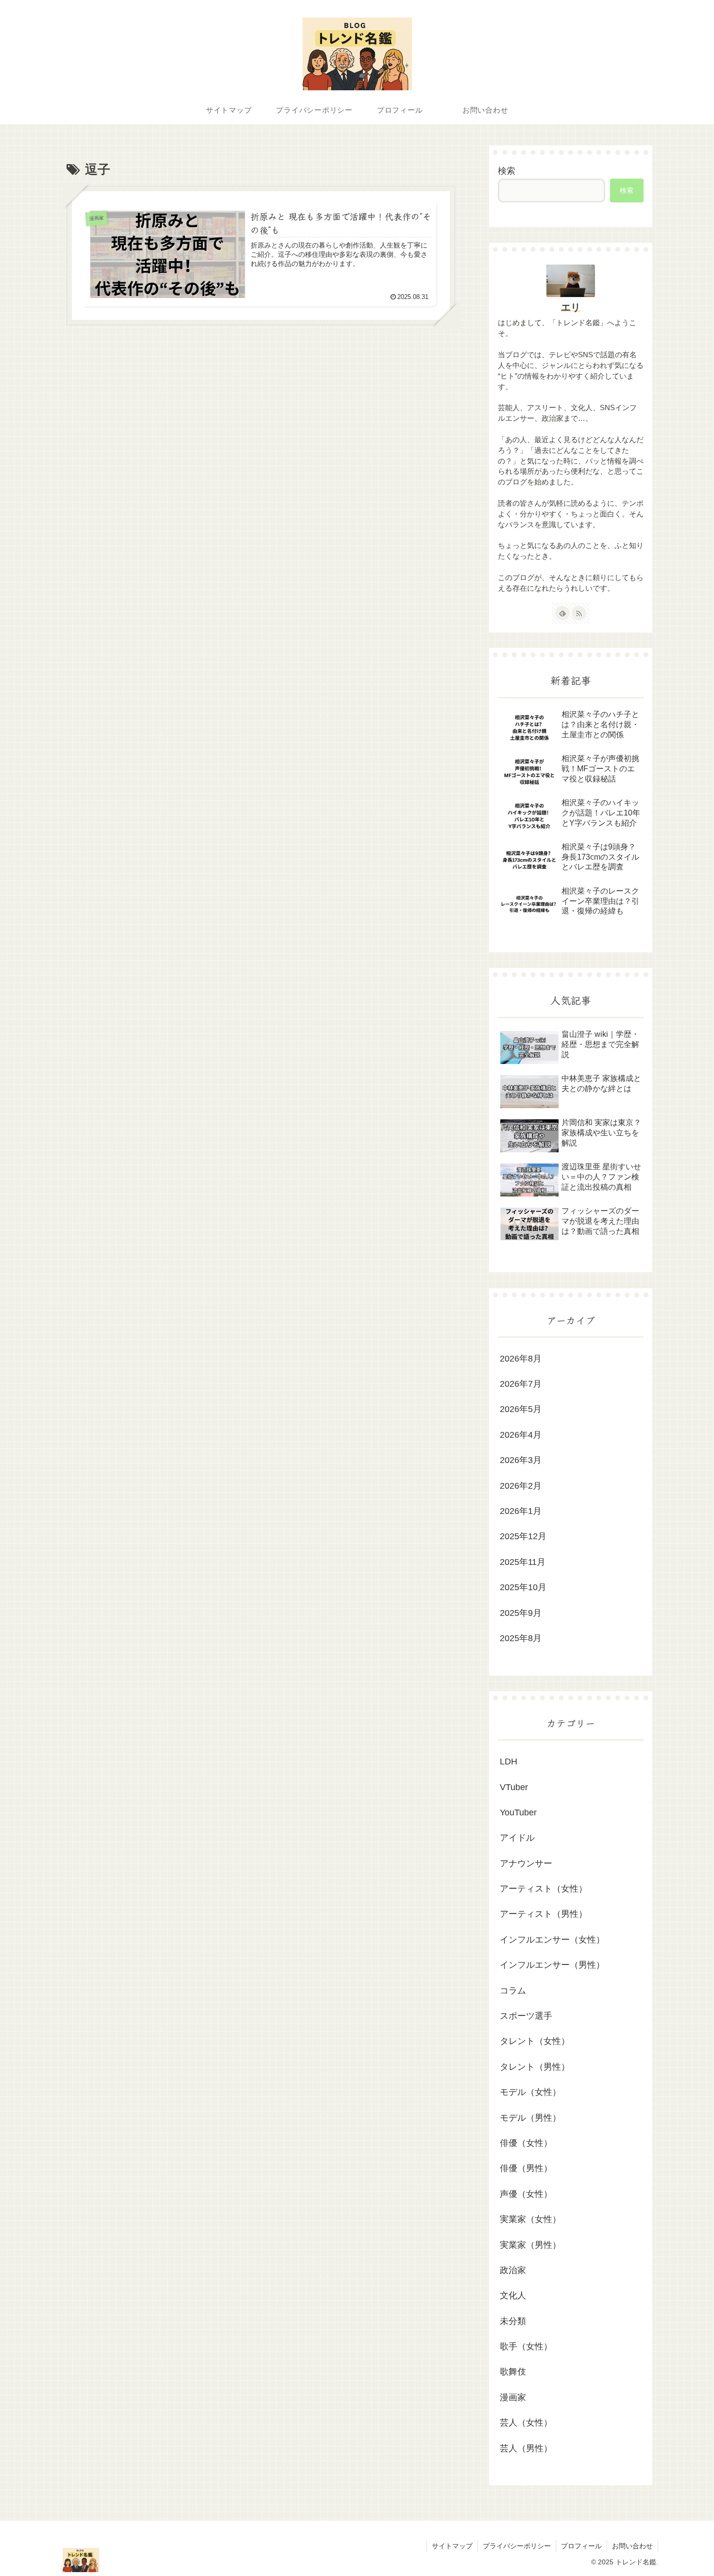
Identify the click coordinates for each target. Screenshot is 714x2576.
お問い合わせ (632, 2546)
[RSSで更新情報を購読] (579, 613)
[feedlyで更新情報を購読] (562, 613)
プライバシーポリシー (517, 2546)
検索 (507, 171)
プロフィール (581, 2546)
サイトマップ (452, 2546)
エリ (571, 307)
